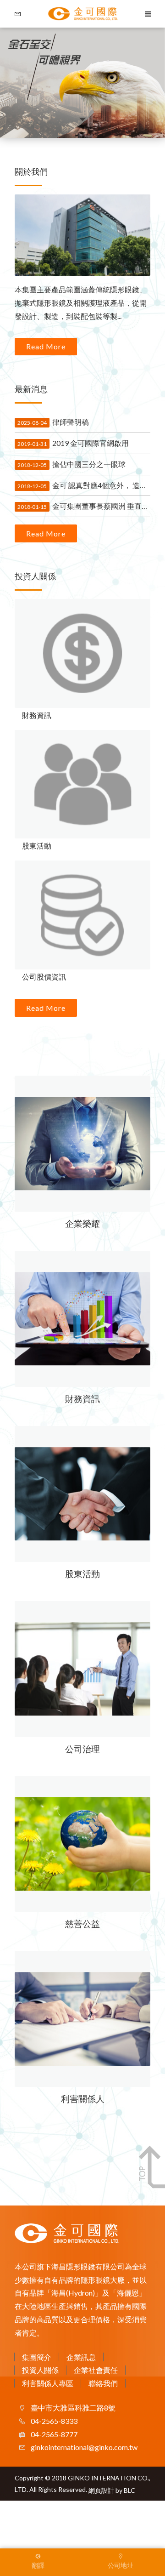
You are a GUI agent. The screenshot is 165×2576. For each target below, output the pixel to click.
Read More (46, 346)
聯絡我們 (103, 2383)
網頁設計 (101, 2490)
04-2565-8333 (53, 2421)
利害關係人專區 (48, 2383)
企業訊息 (81, 2357)
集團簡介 (37, 2357)
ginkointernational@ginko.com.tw (83, 2447)
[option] (82, 83)
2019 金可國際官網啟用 (73, 443)
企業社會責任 (96, 2370)
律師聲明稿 (53, 422)
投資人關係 (40, 2370)
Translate (66, 2554)
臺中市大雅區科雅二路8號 (72, 2408)
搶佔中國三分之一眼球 (71, 464)
